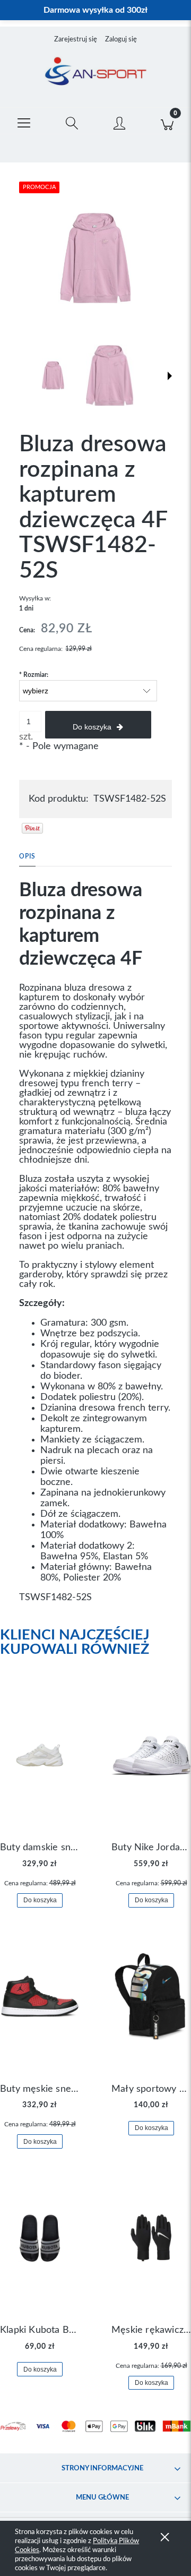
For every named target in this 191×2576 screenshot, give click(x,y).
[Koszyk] (167, 121)
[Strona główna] (95, 72)
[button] (24, 121)
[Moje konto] (119, 123)
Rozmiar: (34, 675)
